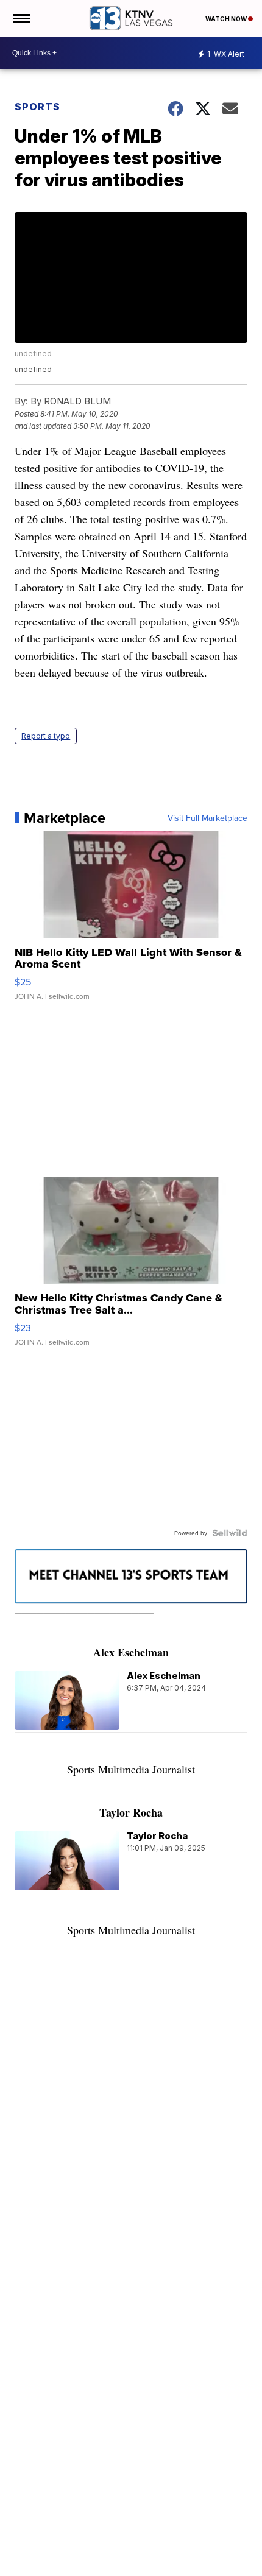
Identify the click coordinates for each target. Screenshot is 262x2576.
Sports (37, 107)
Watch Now (227, 19)
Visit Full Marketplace (207, 818)
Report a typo (46, 736)
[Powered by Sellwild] (230, 1533)
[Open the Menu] (20, 18)
